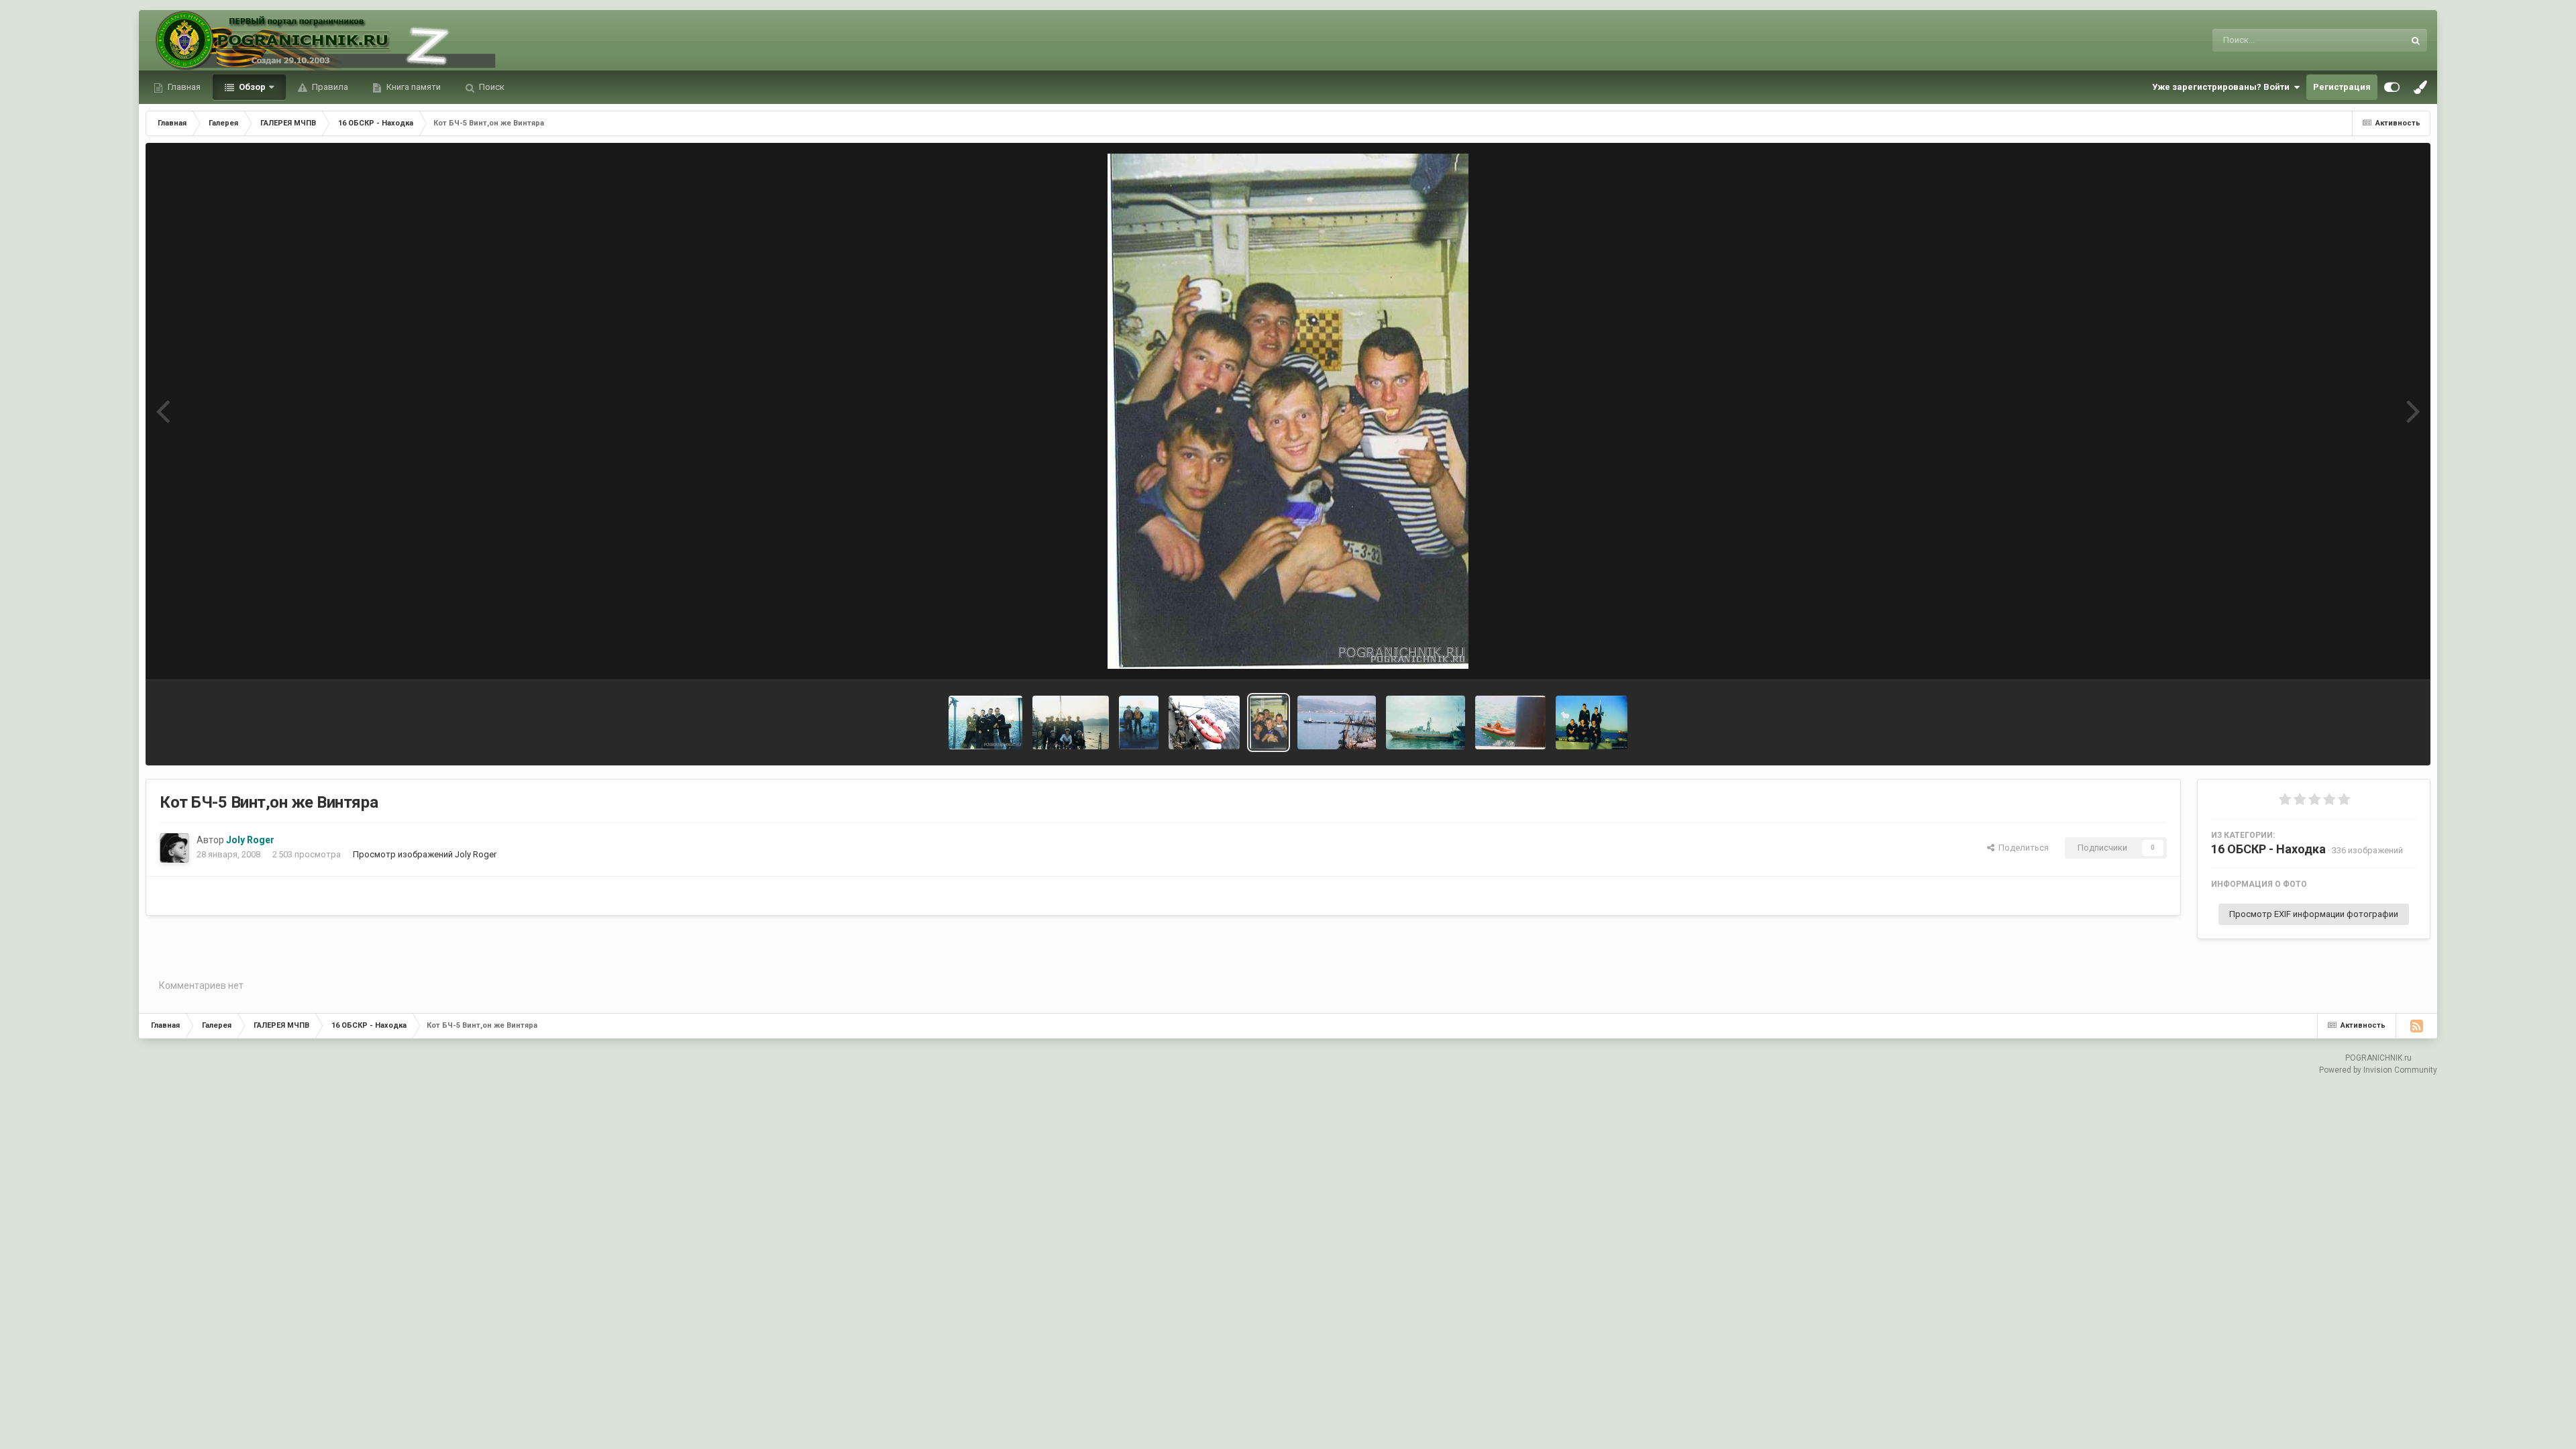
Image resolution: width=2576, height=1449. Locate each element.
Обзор (251, 87)
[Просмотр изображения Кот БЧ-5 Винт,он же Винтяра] (1269, 722)
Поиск (491, 87)
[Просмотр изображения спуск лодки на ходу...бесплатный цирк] (1204, 722)
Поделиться (2022, 848)
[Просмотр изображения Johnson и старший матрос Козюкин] (1510, 722)
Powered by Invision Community (2378, 1070)
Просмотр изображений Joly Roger (425, 854)
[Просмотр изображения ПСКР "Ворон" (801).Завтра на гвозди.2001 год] (1426, 722)
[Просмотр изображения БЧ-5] (1592, 722)
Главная (183, 87)
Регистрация (2342, 87)
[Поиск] (2416, 40)
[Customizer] (2392, 87)
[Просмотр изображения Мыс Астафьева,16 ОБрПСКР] (1336, 722)
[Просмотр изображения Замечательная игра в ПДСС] (1139, 722)
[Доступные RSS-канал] (2416, 1026)
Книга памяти (413, 87)
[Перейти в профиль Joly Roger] (174, 848)
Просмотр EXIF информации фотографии (2314, 914)
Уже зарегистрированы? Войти (2223, 87)
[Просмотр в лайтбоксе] (1288, 411)
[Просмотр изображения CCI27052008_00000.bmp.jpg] (985, 722)
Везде (2374, 40)
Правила (329, 87)
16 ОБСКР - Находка (2268, 849)
